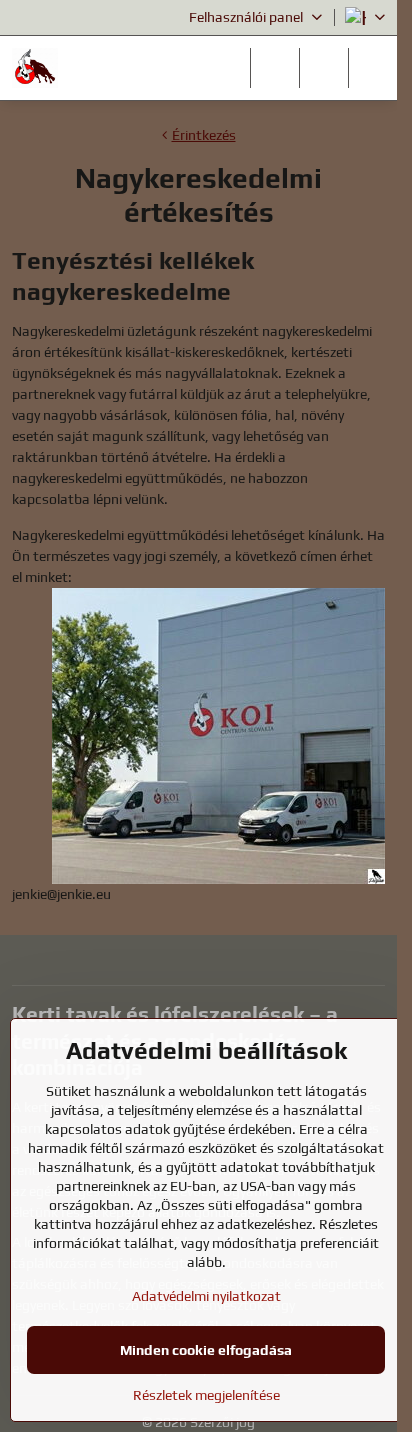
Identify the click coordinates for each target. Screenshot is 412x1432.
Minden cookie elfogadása (206, 1350)
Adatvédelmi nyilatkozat (206, 1296)
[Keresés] (275, 68)
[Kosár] (324, 68)
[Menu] (373, 68)
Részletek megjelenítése (206, 1395)
